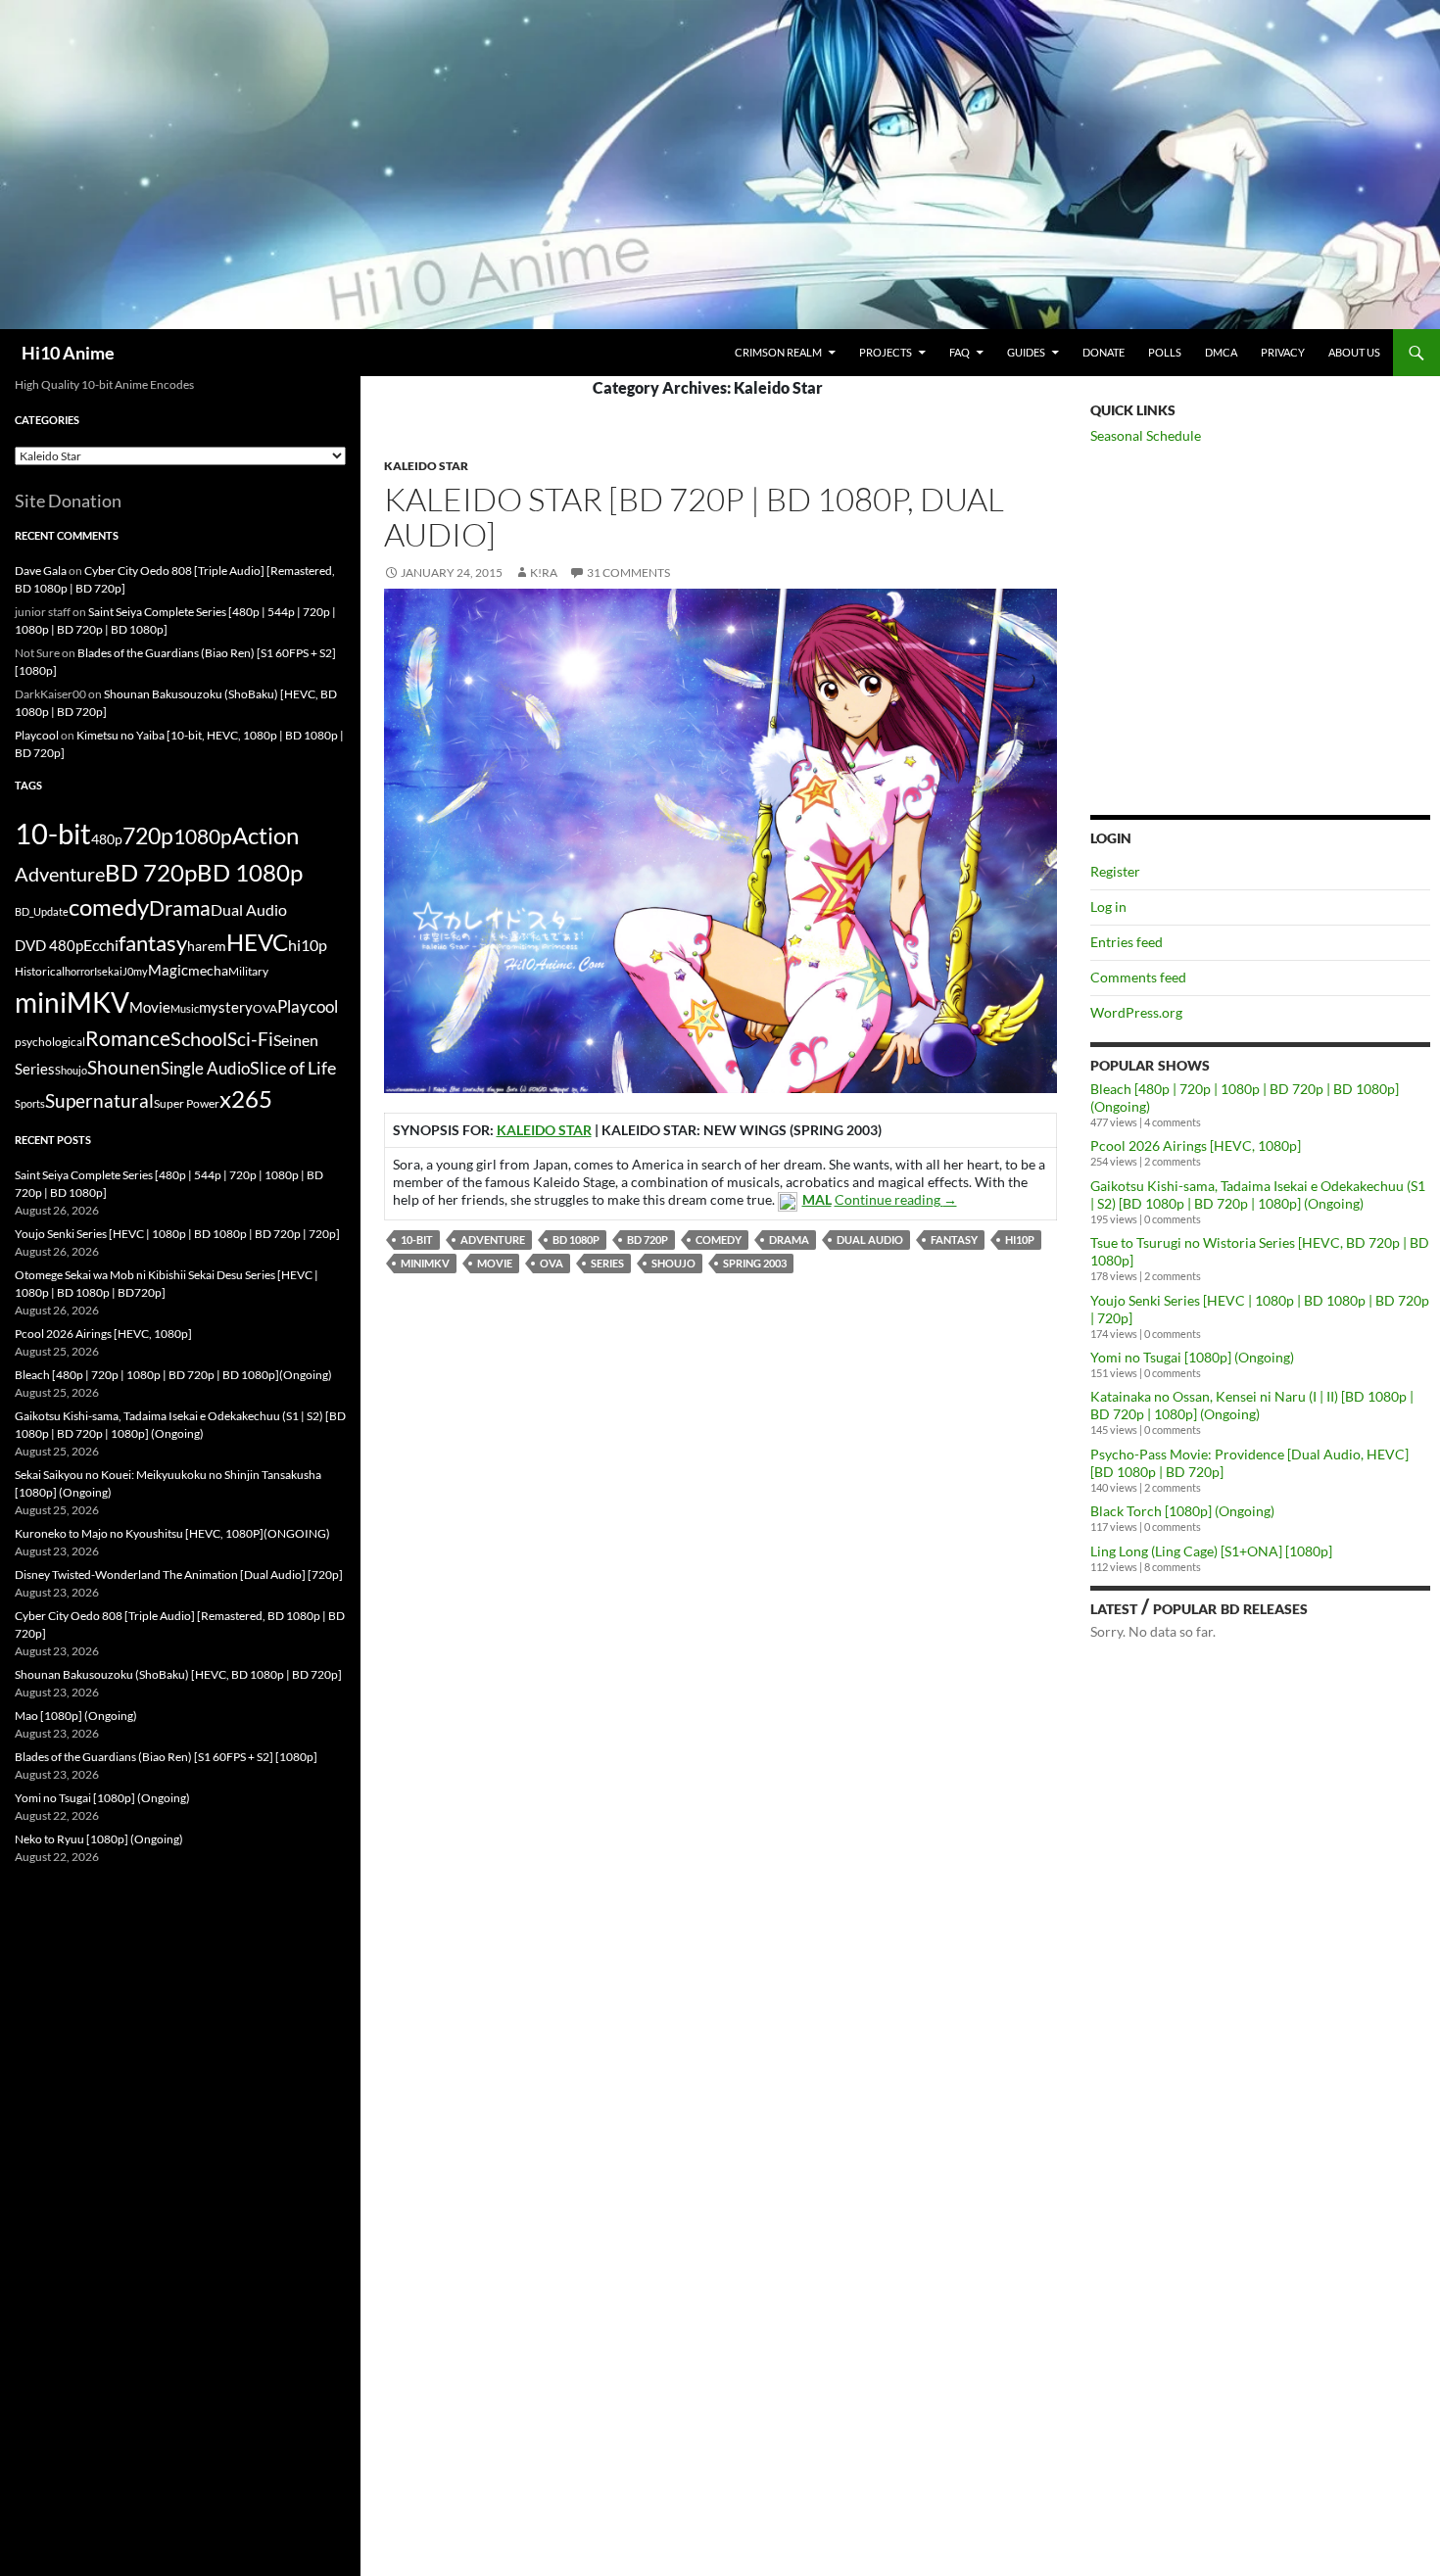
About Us (1354, 352)
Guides (1026, 352)
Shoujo (673, 1263)
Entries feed (1127, 942)
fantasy (954, 1240)
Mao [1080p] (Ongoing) (76, 1716)
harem (207, 946)
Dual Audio (870, 1240)
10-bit (417, 1240)
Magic (168, 970)
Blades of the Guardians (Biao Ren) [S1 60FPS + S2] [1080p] (166, 1757)
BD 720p (648, 1240)
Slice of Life (293, 1068)
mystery (226, 1007)
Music (185, 1008)
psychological (50, 1042)
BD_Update (42, 911)
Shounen (124, 1067)
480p (107, 839)
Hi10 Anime (68, 353)
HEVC (257, 942)
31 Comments (628, 572)
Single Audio (205, 1068)
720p (148, 835)
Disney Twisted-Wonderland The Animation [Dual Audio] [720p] (179, 1574)
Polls (1165, 352)
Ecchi (101, 945)
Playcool (37, 735)
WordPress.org (1136, 1012)
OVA (552, 1263)
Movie (495, 1263)
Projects (886, 352)
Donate (1104, 352)
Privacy (1283, 352)
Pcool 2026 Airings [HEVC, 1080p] (1196, 1145)
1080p (203, 836)
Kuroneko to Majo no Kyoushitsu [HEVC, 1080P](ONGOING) (172, 1533)
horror (79, 971)
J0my (135, 971)
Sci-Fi (250, 1039)
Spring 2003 (755, 1263)
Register (1115, 871)
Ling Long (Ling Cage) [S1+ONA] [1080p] (1211, 1551)
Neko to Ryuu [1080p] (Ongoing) (99, 1839)
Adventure (493, 1240)
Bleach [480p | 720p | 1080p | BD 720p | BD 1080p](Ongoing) (173, 1375)
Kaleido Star (426, 466)
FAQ (960, 352)
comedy (719, 1240)
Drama (789, 1240)
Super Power (187, 1103)
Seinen (296, 1040)
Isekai (108, 971)
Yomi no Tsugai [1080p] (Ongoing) (1192, 1357)
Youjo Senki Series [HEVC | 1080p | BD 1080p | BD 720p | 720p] (177, 1234)
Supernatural (99, 1101)
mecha (208, 970)
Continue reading (896, 1199)
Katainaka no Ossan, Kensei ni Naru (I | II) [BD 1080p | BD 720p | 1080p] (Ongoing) (1252, 1405)
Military (248, 971)
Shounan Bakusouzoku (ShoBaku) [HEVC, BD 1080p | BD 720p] (178, 1674)
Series (607, 1263)
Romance (128, 1038)
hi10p (1020, 1240)
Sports (30, 1103)
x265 (246, 1099)
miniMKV (425, 1263)
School (199, 1038)
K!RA (544, 572)
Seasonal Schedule (1146, 435)
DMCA (1221, 352)
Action (265, 835)
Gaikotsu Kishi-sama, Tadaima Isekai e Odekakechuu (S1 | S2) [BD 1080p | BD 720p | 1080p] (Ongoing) (1258, 1194)
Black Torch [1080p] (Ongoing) (1182, 1511)
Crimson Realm (778, 352)
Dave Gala (41, 571)
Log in (1108, 906)
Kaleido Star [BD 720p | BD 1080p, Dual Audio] (694, 517)
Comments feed (1138, 977)
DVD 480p (49, 946)
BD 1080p (576, 1240)
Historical (40, 971)
